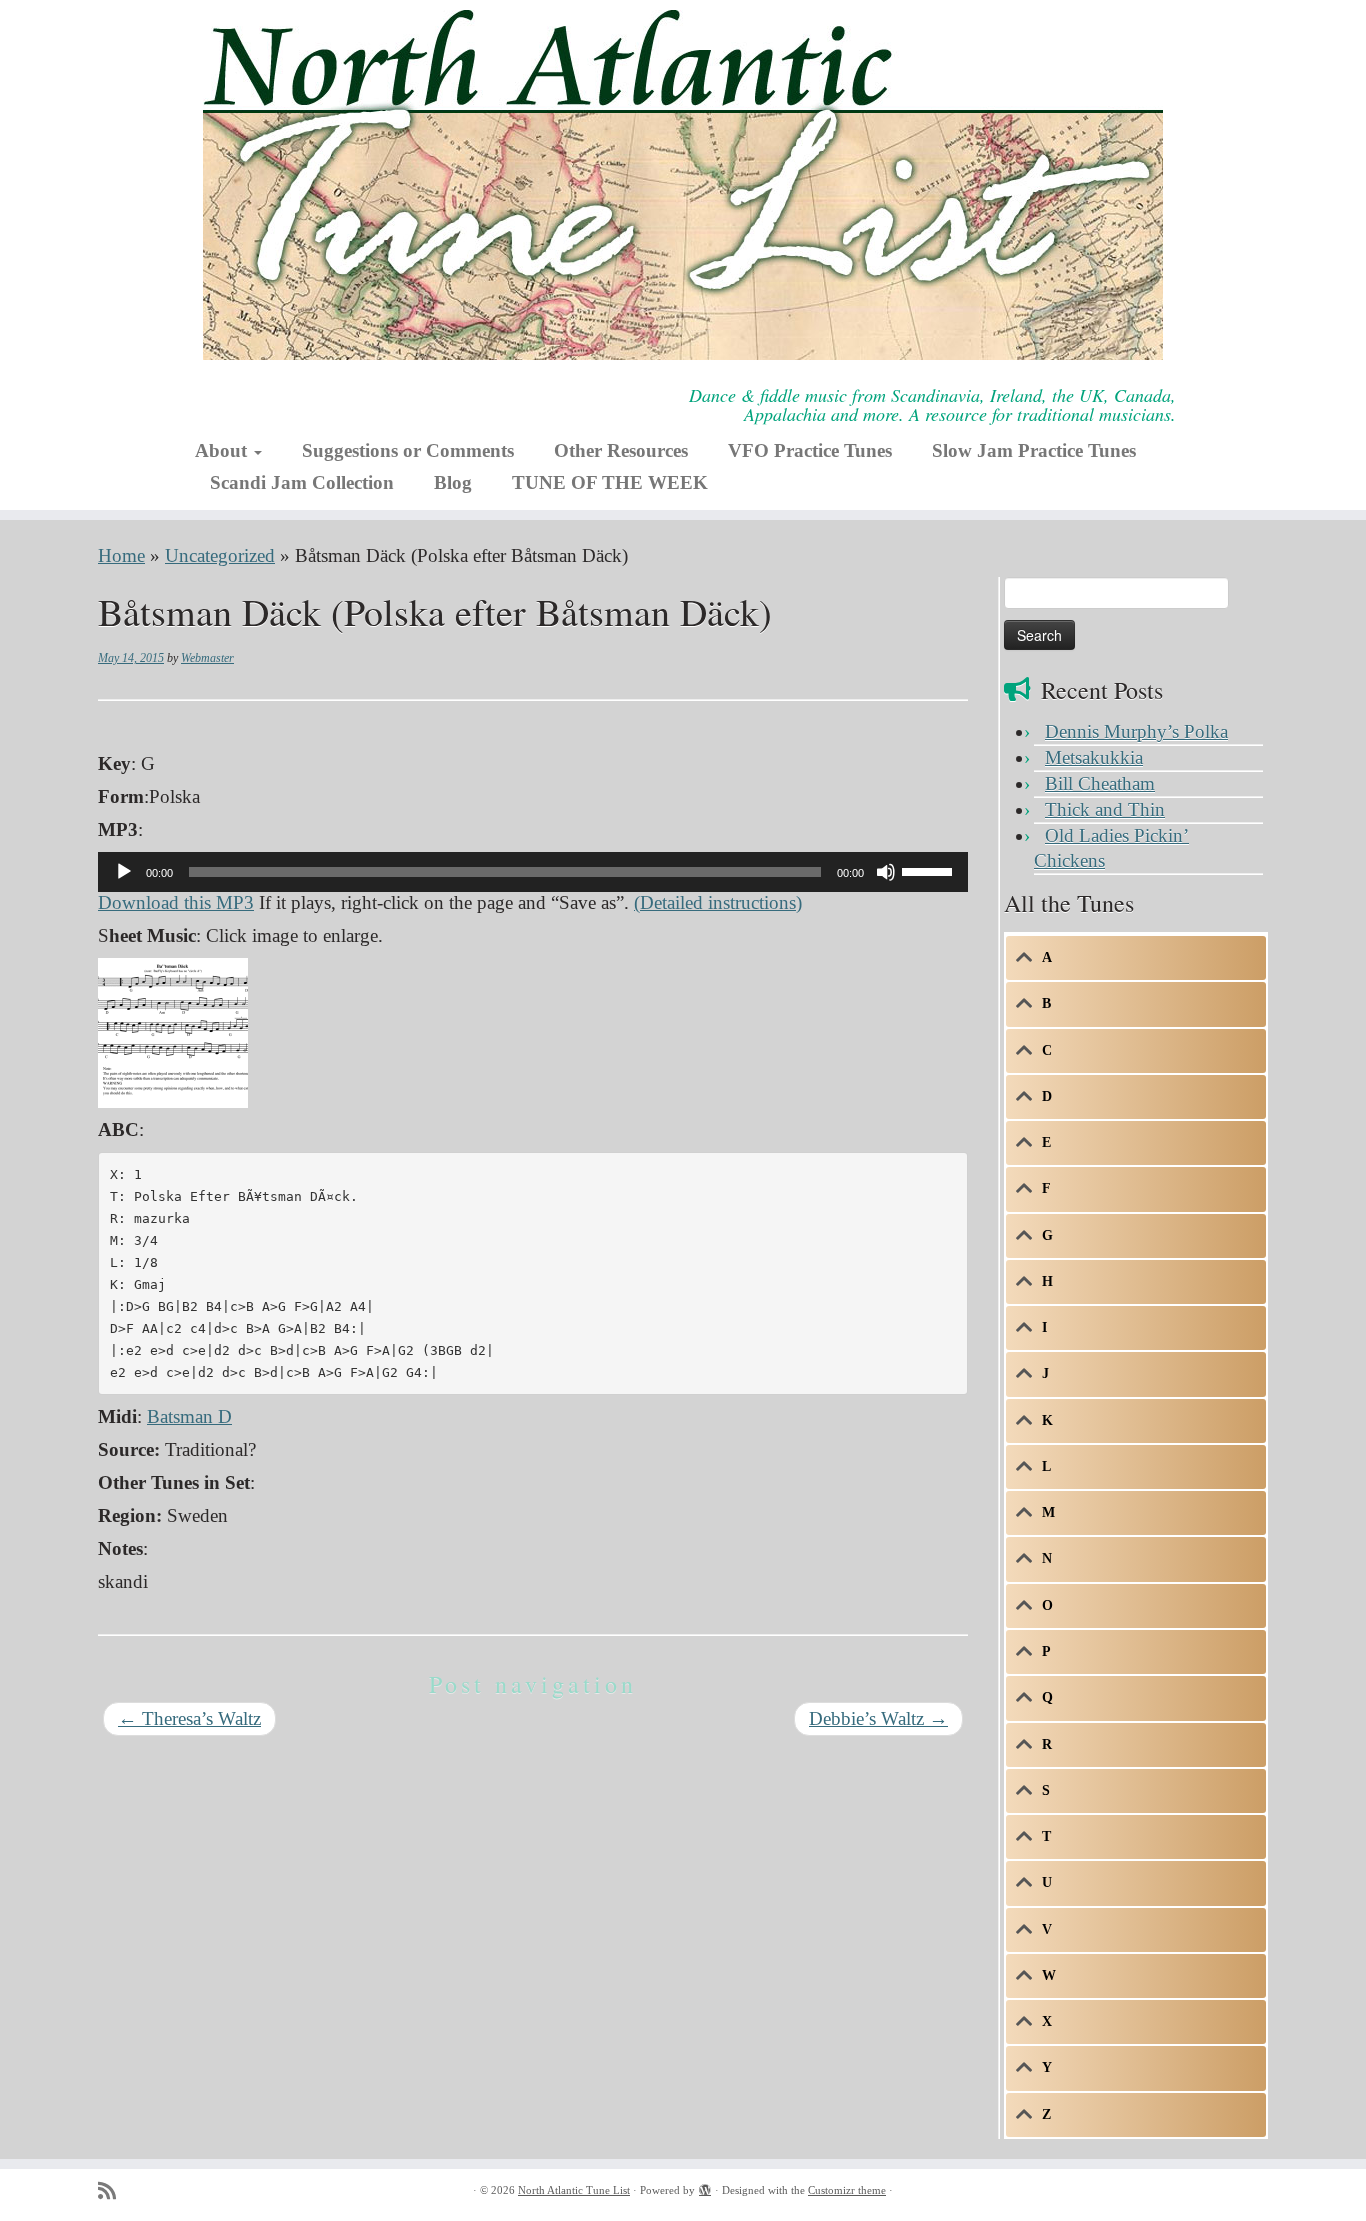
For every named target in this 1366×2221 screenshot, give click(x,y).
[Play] (124, 872)
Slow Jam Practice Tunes (1034, 450)
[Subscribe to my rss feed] (113, 2191)
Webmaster (207, 658)
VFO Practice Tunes (810, 450)
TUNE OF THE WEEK (610, 482)
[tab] (1136, 958)
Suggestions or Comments (408, 450)
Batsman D (189, 1416)
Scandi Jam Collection (302, 482)
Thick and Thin (1105, 809)
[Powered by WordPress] (705, 2187)
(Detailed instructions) (718, 902)
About (223, 450)
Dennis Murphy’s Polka (1136, 731)
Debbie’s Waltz (878, 1718)
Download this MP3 (176, 902)
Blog (453, 482)
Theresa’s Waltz (189, 1718)
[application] (533, 872)
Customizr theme (847, 2190)
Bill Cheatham (1100, 783)
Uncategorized (220, 555)
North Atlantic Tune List (574, 2190)
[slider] (930, 870)
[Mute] (886, 872)
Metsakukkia (1094, 757)
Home (121, 555)
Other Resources (621, 450)
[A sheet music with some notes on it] (173, 1030)
